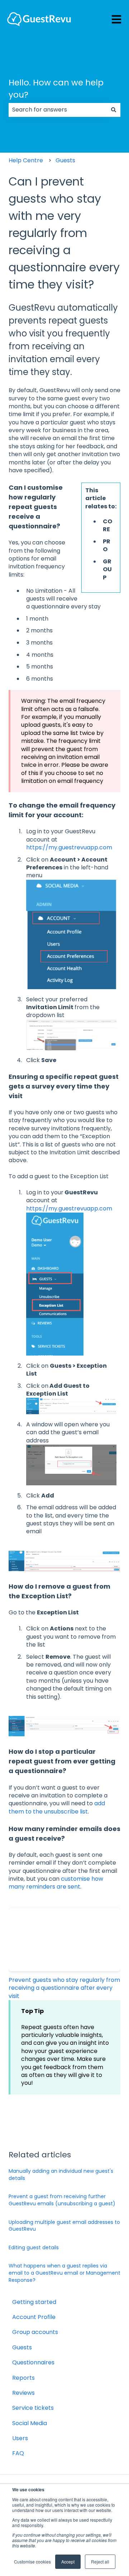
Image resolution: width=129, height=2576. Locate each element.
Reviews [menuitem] (23, 2393)
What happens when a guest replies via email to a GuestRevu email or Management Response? (64, 2273)
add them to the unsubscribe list (57, 1807)
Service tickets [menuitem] (33, 2408)
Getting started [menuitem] (34, 2302)
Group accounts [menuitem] (35, 2332)
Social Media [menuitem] (30, 2423)
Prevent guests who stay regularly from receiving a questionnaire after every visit (64, 1988)
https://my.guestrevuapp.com (69, 847)
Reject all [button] (100, 2562)
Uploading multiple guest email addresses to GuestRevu (64, 2226)
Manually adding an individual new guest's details (61, 2175)
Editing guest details (34, 2247)
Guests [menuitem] (22, 2347)
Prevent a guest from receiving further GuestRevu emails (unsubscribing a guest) (62, 2200)
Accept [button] (68, 2562)
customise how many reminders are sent (56, 1883)
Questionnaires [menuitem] (33, 2362)
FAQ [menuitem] (18, 2453)
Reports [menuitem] (23, 2378)
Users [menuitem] (20, 2438)
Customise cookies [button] (32, 2562)
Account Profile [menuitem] (34, 2317)
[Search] (114, 110)
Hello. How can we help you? (56, 89)
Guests (65, 160)
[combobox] (58, 110)
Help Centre (26, 160)
